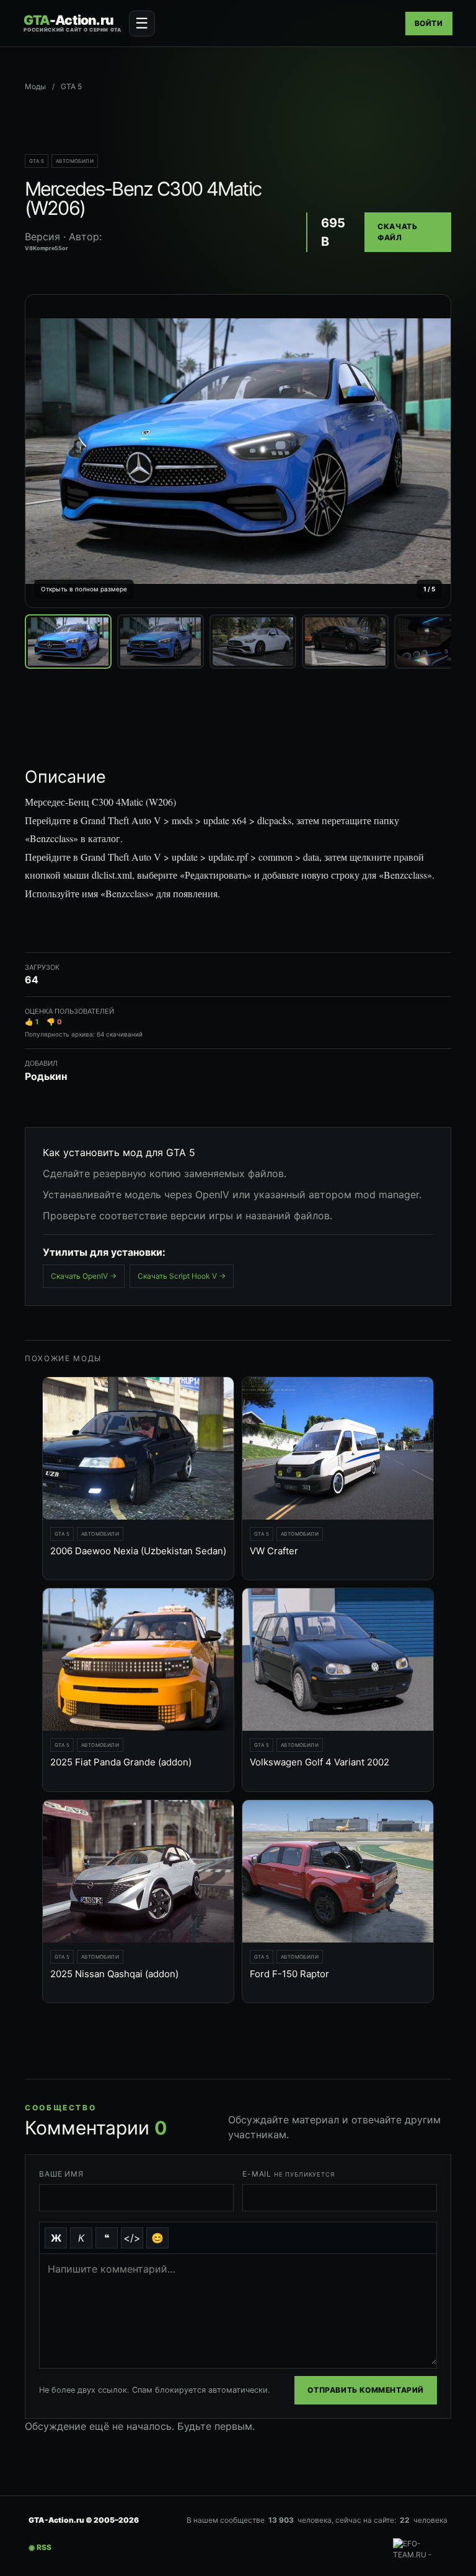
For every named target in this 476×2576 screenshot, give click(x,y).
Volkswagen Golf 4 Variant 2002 (320, 1762)
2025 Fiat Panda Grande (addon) (121, 1762)
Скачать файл (397, 232)
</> (132, 2238)
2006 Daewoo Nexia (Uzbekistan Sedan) (138, 1551)
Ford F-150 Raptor (289, 1974)
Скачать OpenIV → (84, 1276)
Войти (429, 23)
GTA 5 (37, 161)
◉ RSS (40, 2547)
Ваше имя (61, 2174)
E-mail (289, 2174)
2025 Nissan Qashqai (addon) (114, 1974)
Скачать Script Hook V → (182, 1276)
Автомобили (75, 161)
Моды (35, 86)
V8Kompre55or (46, 248)
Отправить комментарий (366, 2390)
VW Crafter (274, 1551)
